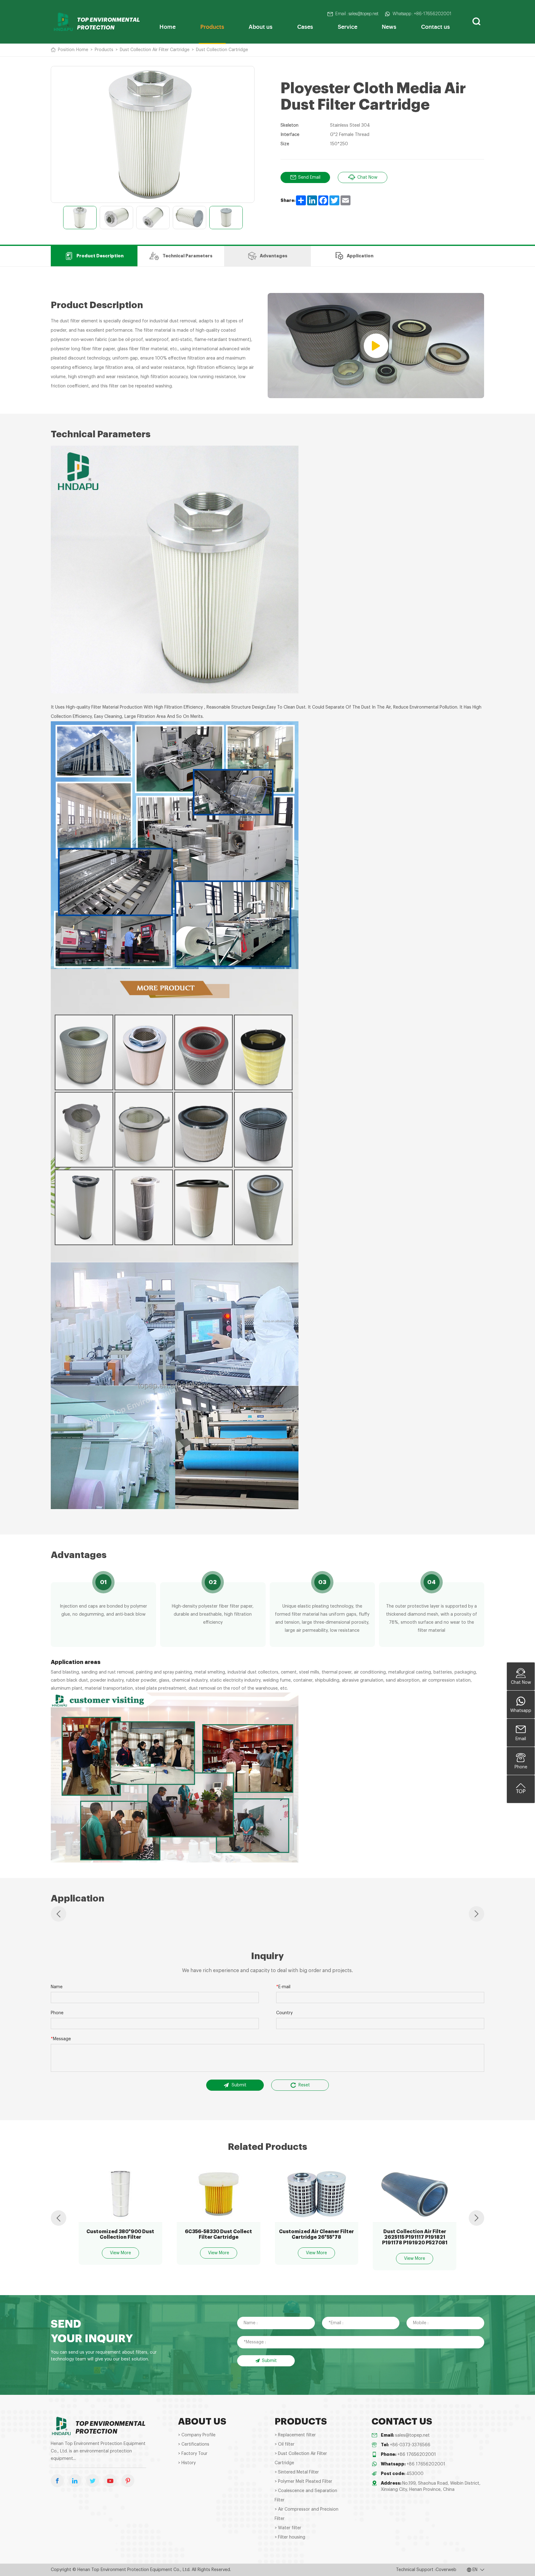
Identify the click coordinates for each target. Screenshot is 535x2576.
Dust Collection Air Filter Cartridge (155, 50)
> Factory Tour (193, 2454)
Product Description (100, 256)
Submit (239, 2085)
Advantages (274, 256)
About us (261, 26)
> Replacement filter (295, 2435)
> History (187, 2463)
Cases (305, 26)
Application (360, 256)
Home (167, 26)
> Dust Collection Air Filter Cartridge (301, 2458)
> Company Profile (197, 2435)
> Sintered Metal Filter (297, 2472)
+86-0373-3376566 (410, 2445)
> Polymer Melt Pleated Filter (303, 2482)
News (389, 26)
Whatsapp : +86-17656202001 (422, 14)
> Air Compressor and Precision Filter (307, 2514)
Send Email (309, 177)
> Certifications (194, 2444)
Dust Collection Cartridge (222, 50)
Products (212, 26)
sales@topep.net (412, 2435)
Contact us (435, 26)
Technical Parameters (187, 256)
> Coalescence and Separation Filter (306, 2495)
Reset (304, 2085)
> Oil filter (285, 2444)
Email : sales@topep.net (357, 14)
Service (348, 26)
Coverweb (446, 2570)
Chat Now (367, 177)
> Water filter (288, 2528)
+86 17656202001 (417, 2455)
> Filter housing (290, 2537)
